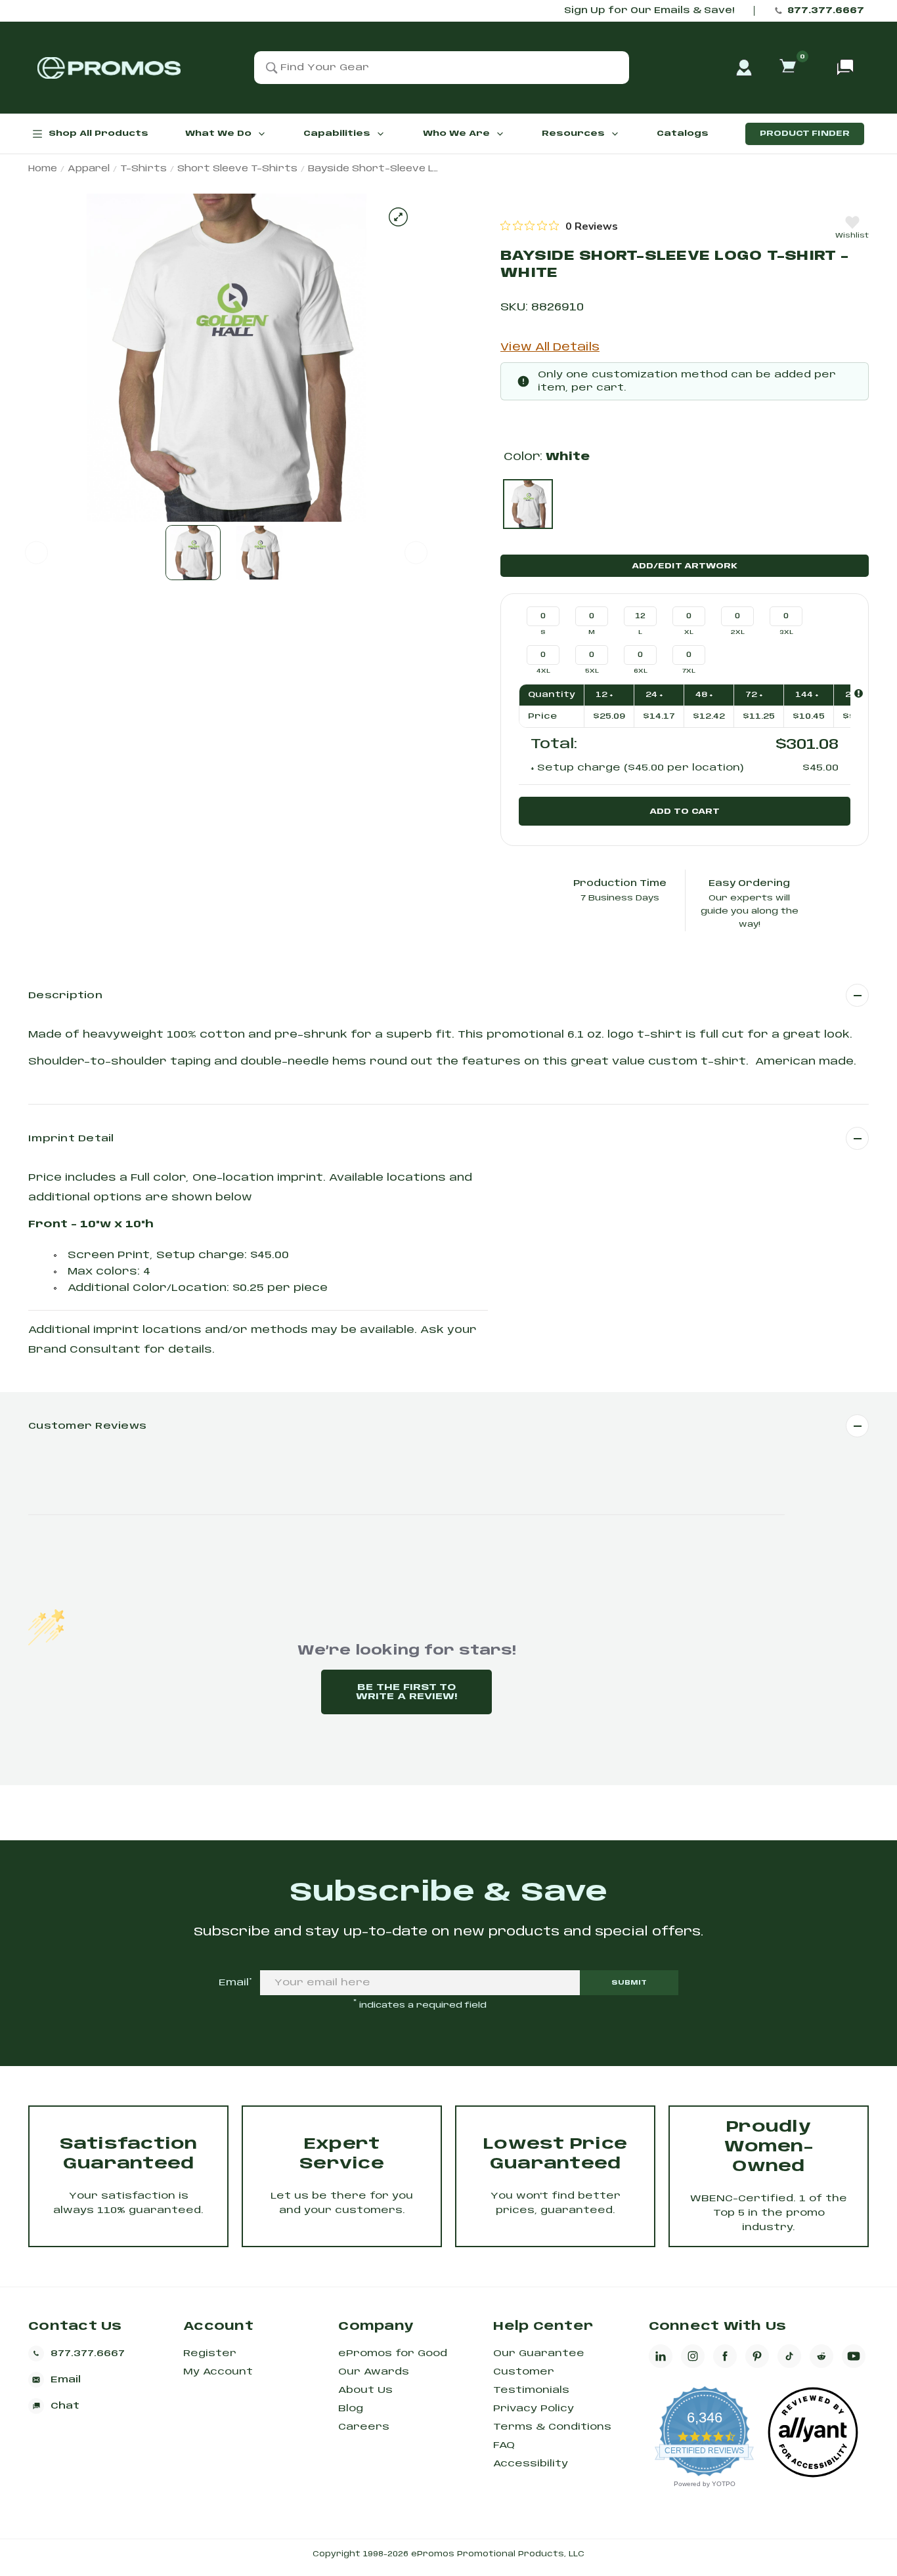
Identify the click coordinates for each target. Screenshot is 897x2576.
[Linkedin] (661, 2356)
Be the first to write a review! (406, 1692)
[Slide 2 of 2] (259, 553)
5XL (592, 671)
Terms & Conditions (552, 2427)
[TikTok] (789, 2356)
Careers (364, 2427)
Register (210, 2354)
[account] (744, 68)
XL (689, 632)
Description (65, 996)
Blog (351, 2409)
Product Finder (805, 134)
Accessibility (531, 2464)
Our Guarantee (539, 2354)
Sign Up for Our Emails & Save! (649, 11)
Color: (547, 457)
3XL (786, 632)
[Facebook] (725, 2356)
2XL (738, 632)
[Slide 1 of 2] (193, 553)
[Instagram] (693, 2356)
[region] (559, 226)
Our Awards (374, 2372)
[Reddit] (821, 2356)
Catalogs (683, 134)
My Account (218, 2372)
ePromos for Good (393, 2354)
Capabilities (337, 134)
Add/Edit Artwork (685, 566)
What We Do (218, 134)
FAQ (504, 2445)
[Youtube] (854, 2356)
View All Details (550, 348)
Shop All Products (98, 134)
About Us (365, 2390)
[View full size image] (398, 217)
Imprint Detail (71, 1139)
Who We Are (456, 134)
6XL (641, 671)
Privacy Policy (534, 2409)
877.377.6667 (826, 11)
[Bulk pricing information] (859, 693)
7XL (689, 671)
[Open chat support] (845, 68)
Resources (573, 134)
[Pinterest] (757, 2356)
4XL (543, 671)
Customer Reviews (87, 1426)
